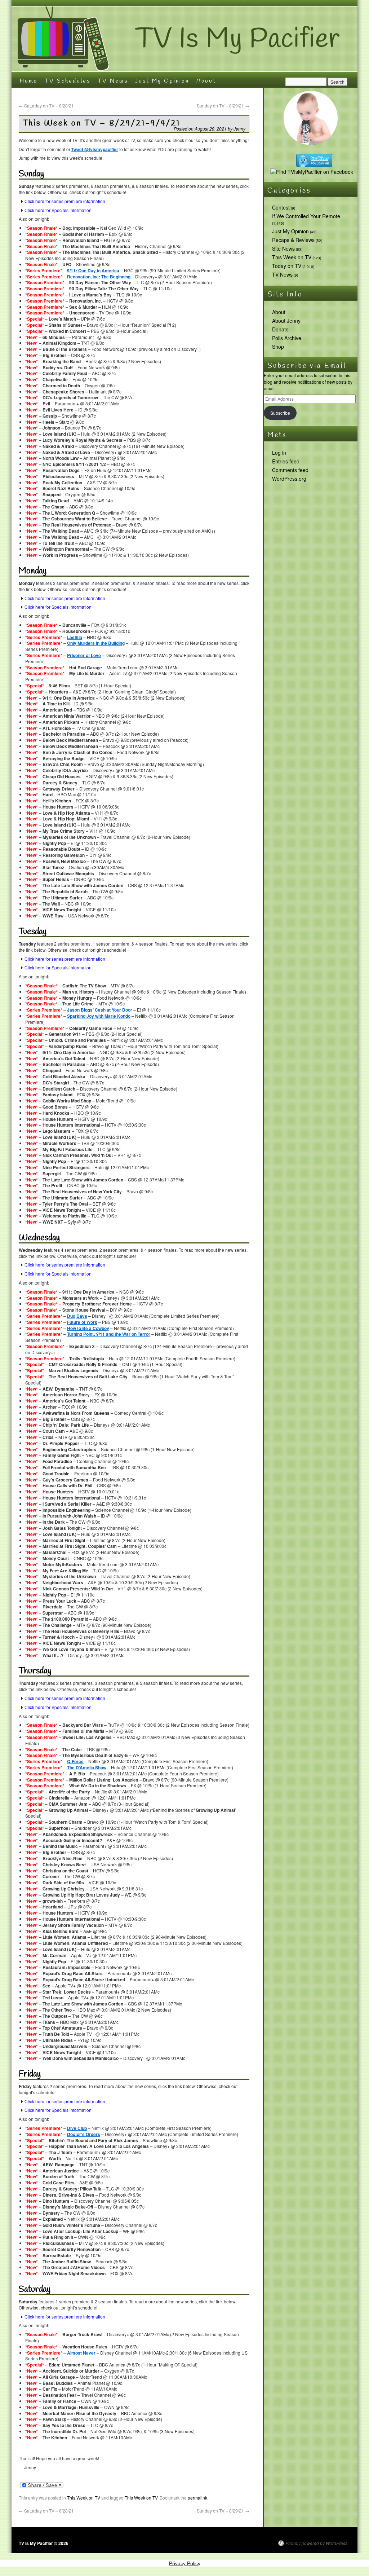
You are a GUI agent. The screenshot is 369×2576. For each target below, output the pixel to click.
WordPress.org (289, 479)
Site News (283, 248)
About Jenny (286, 321)
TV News (113, 81)
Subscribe (280, 413)
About (206, 81)
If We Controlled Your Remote (306, 216)
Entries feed (286, 461)
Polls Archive (287, 338)
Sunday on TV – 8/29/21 (223, 105)
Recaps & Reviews (293, 240)
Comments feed (290, 470)
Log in (279, 453)
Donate (280, 329)
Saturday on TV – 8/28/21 (46, 105)
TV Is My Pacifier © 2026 (44, 2543)
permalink (197, 2498)
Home (28, 81)
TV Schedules (68, 81)
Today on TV (287, 266)
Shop (278, 347)
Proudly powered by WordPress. (317, 2543)
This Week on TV (84, 2498)
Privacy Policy (185, 2563)
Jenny (239, 129)
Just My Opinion (162, 81)
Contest (281, 207)
